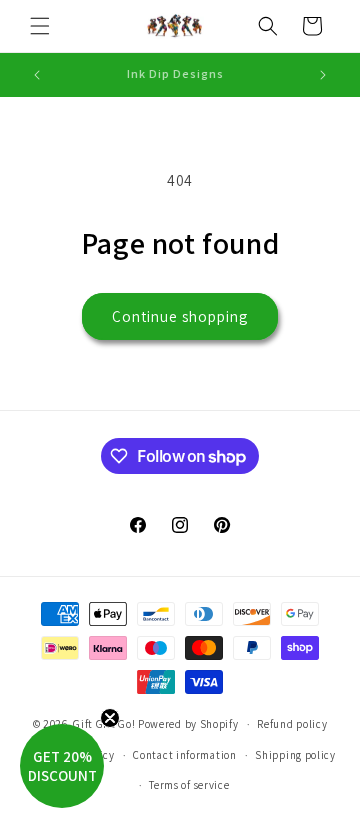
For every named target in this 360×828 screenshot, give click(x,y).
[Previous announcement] (37, 75)
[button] (40, 26)
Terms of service (189, 785)
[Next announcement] (323, 75)
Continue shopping (180, 316)
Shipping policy (295, 755)
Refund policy (292, 724)
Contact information (184, 755)
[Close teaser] (110, 718)
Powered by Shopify (188, 724)
